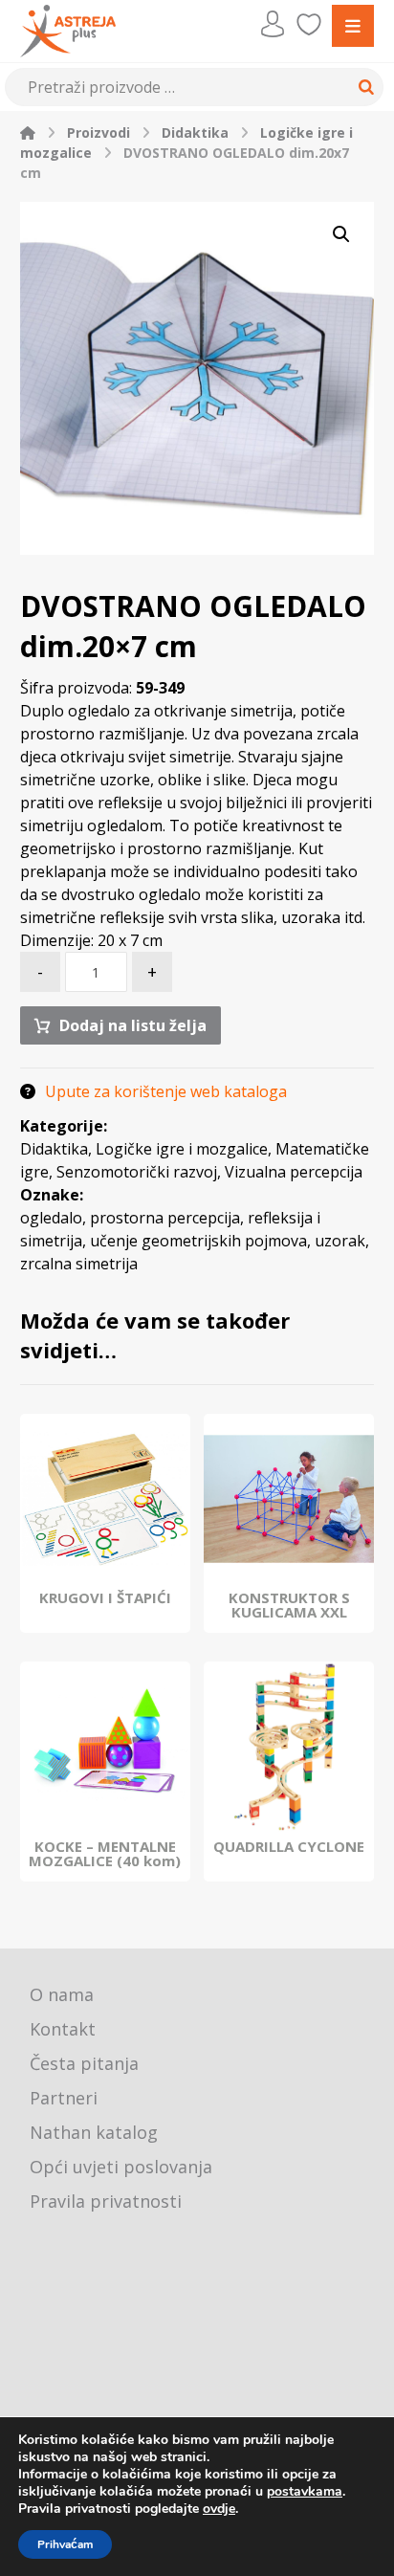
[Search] (363, 87)
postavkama (305, 2492)
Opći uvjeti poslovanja (121, 2167)
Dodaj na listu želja (133, 1025)
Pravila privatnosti (106, 2201)
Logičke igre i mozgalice (182, 1149)
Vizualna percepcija (294, 1172)
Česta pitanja (84, 2063)
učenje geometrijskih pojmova (198, 1241)
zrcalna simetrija (79, 1264)
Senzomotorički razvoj (137, 1172)
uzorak (340, 1241)
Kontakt (63, 2029)
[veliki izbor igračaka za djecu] (68, 31)
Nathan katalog (94, 2132)
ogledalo (51, 1218)
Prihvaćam (65, 2544)
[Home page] (28, 132)
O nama (62, 1994)
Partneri (64, 2098)
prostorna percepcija (165, 1218)
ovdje (219, 2509)
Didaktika (54, 1149)
